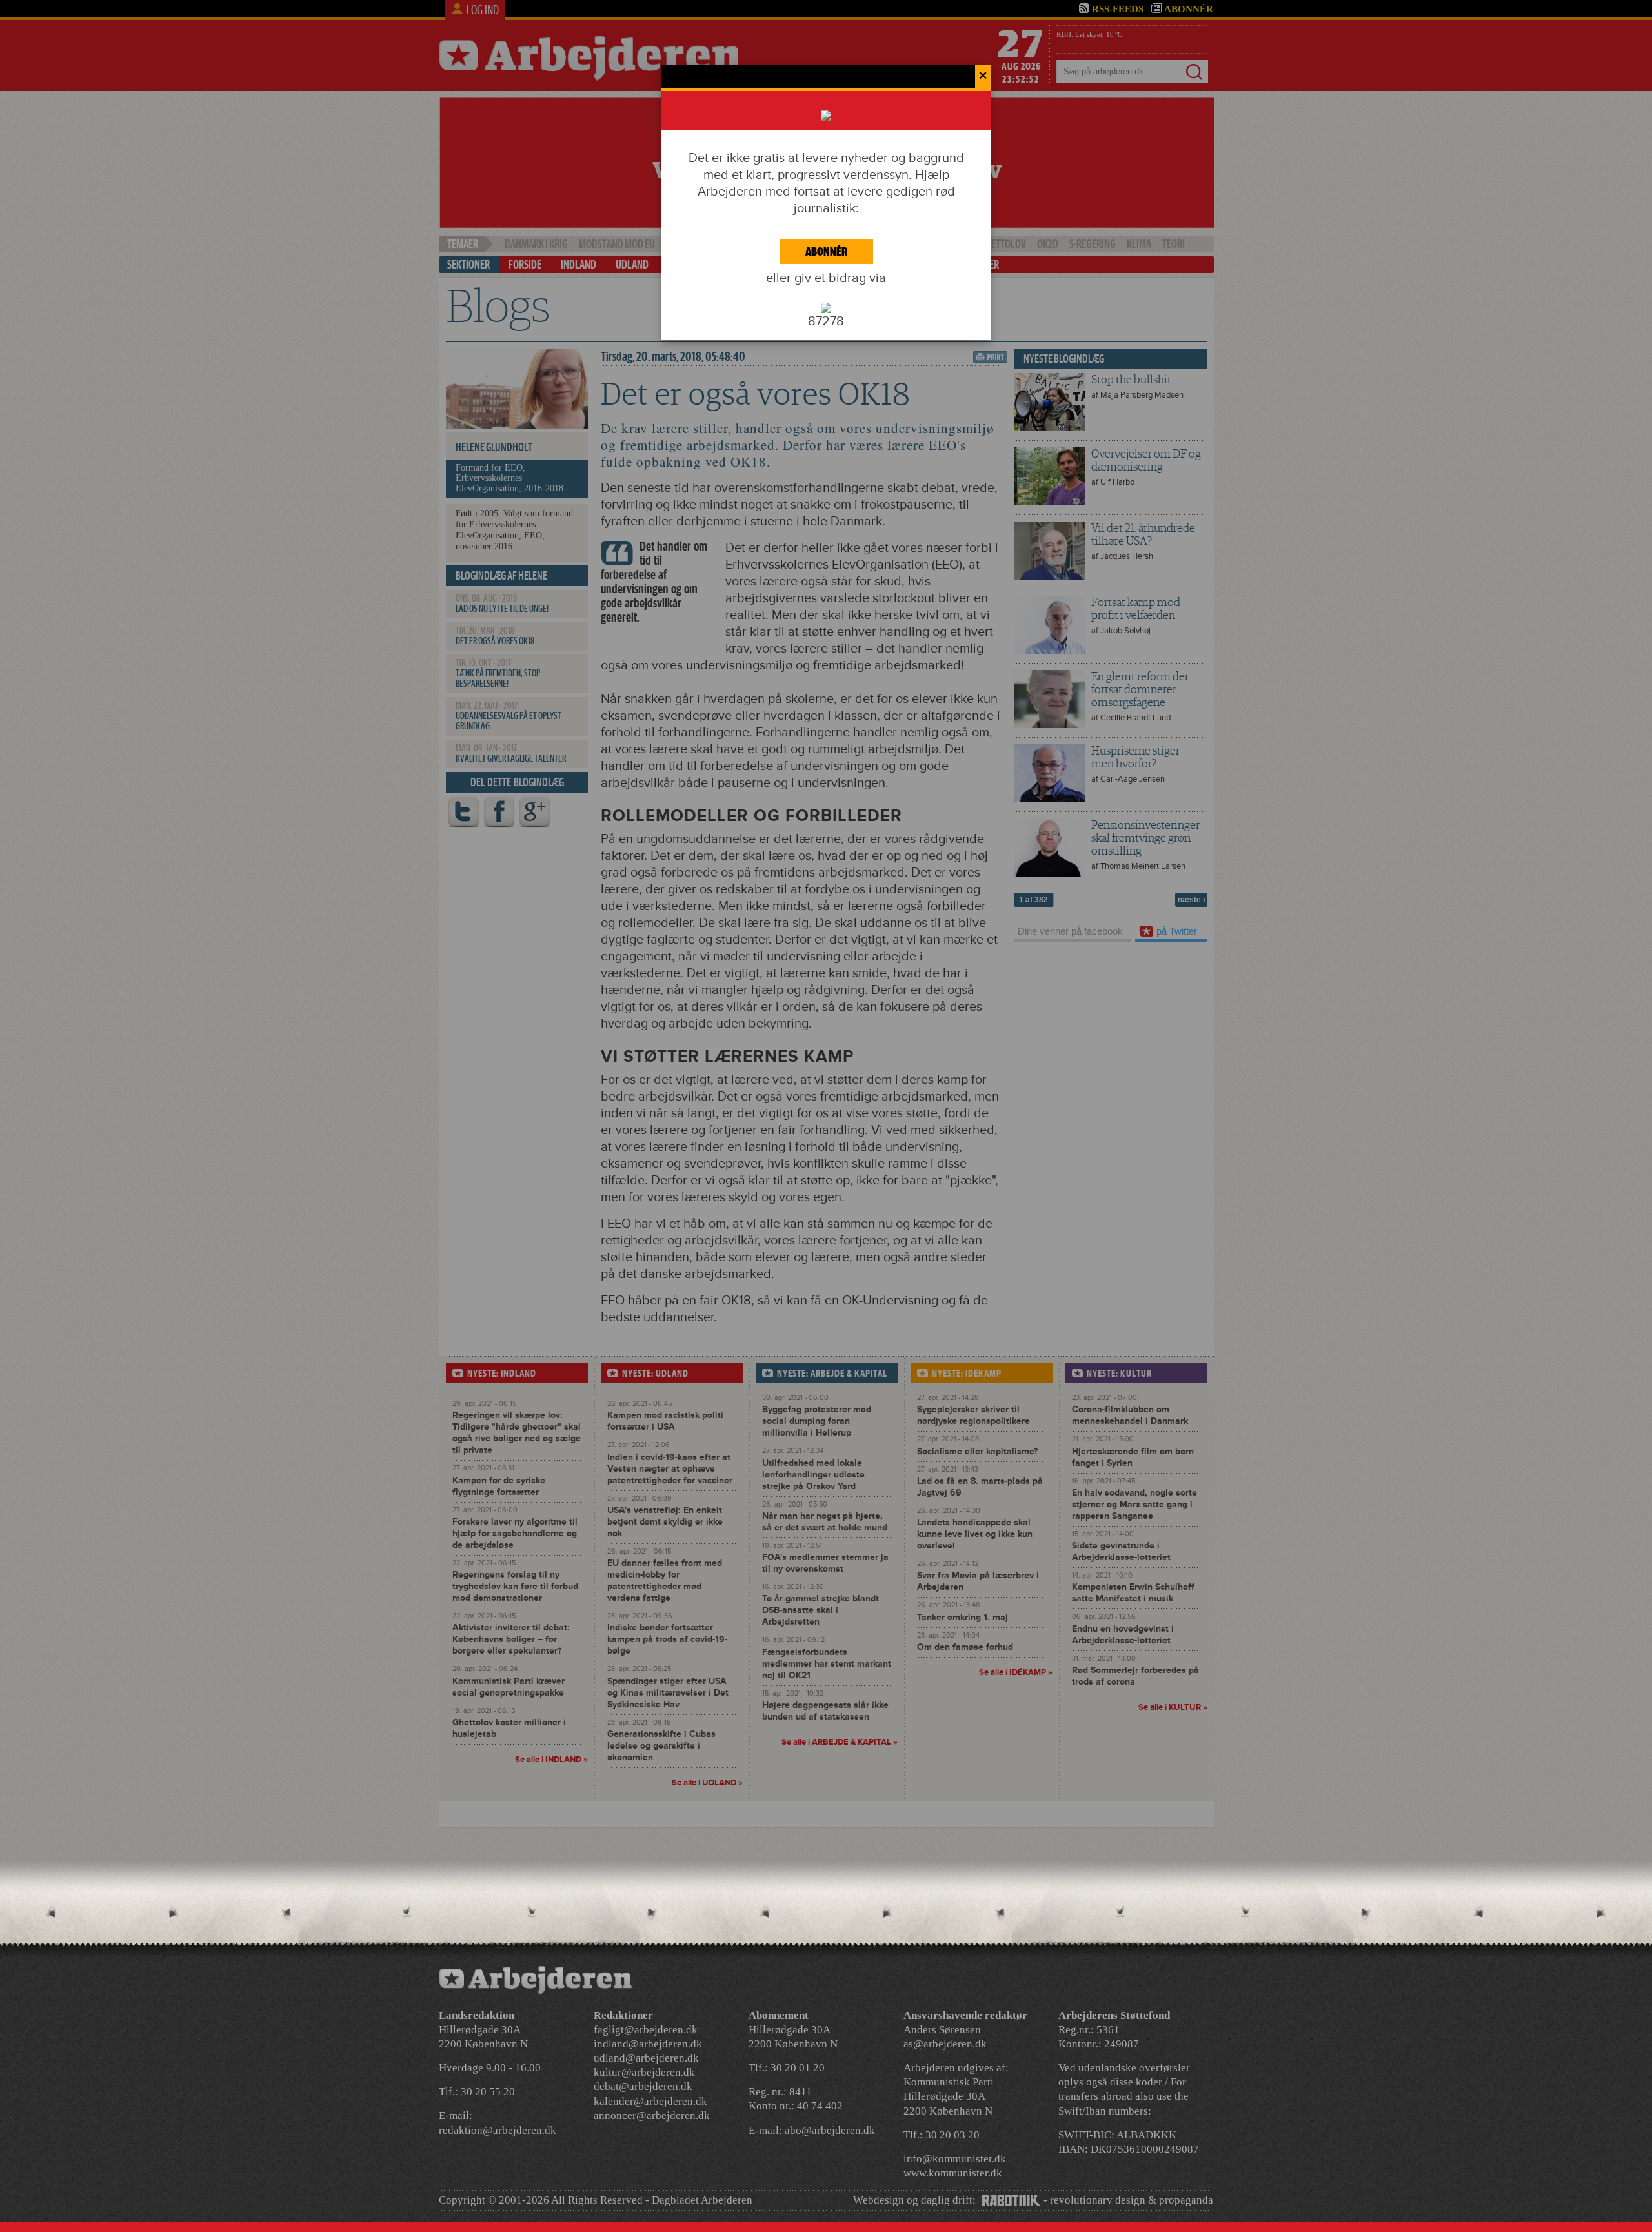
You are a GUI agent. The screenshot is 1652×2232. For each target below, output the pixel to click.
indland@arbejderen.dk (648, 2044)
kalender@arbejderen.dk (650, 2101)
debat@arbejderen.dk (643, 2086)
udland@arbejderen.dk (646, 2058)
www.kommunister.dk (953, 2173)
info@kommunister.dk (955, 2159)
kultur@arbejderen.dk (644, 2072)
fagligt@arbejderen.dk (646, 2030)
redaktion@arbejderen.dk (498, 2130)
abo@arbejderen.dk (830, 2130)
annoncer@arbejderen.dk (652, 2115)
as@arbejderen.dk (945, 2044)
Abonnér (826, 251)
